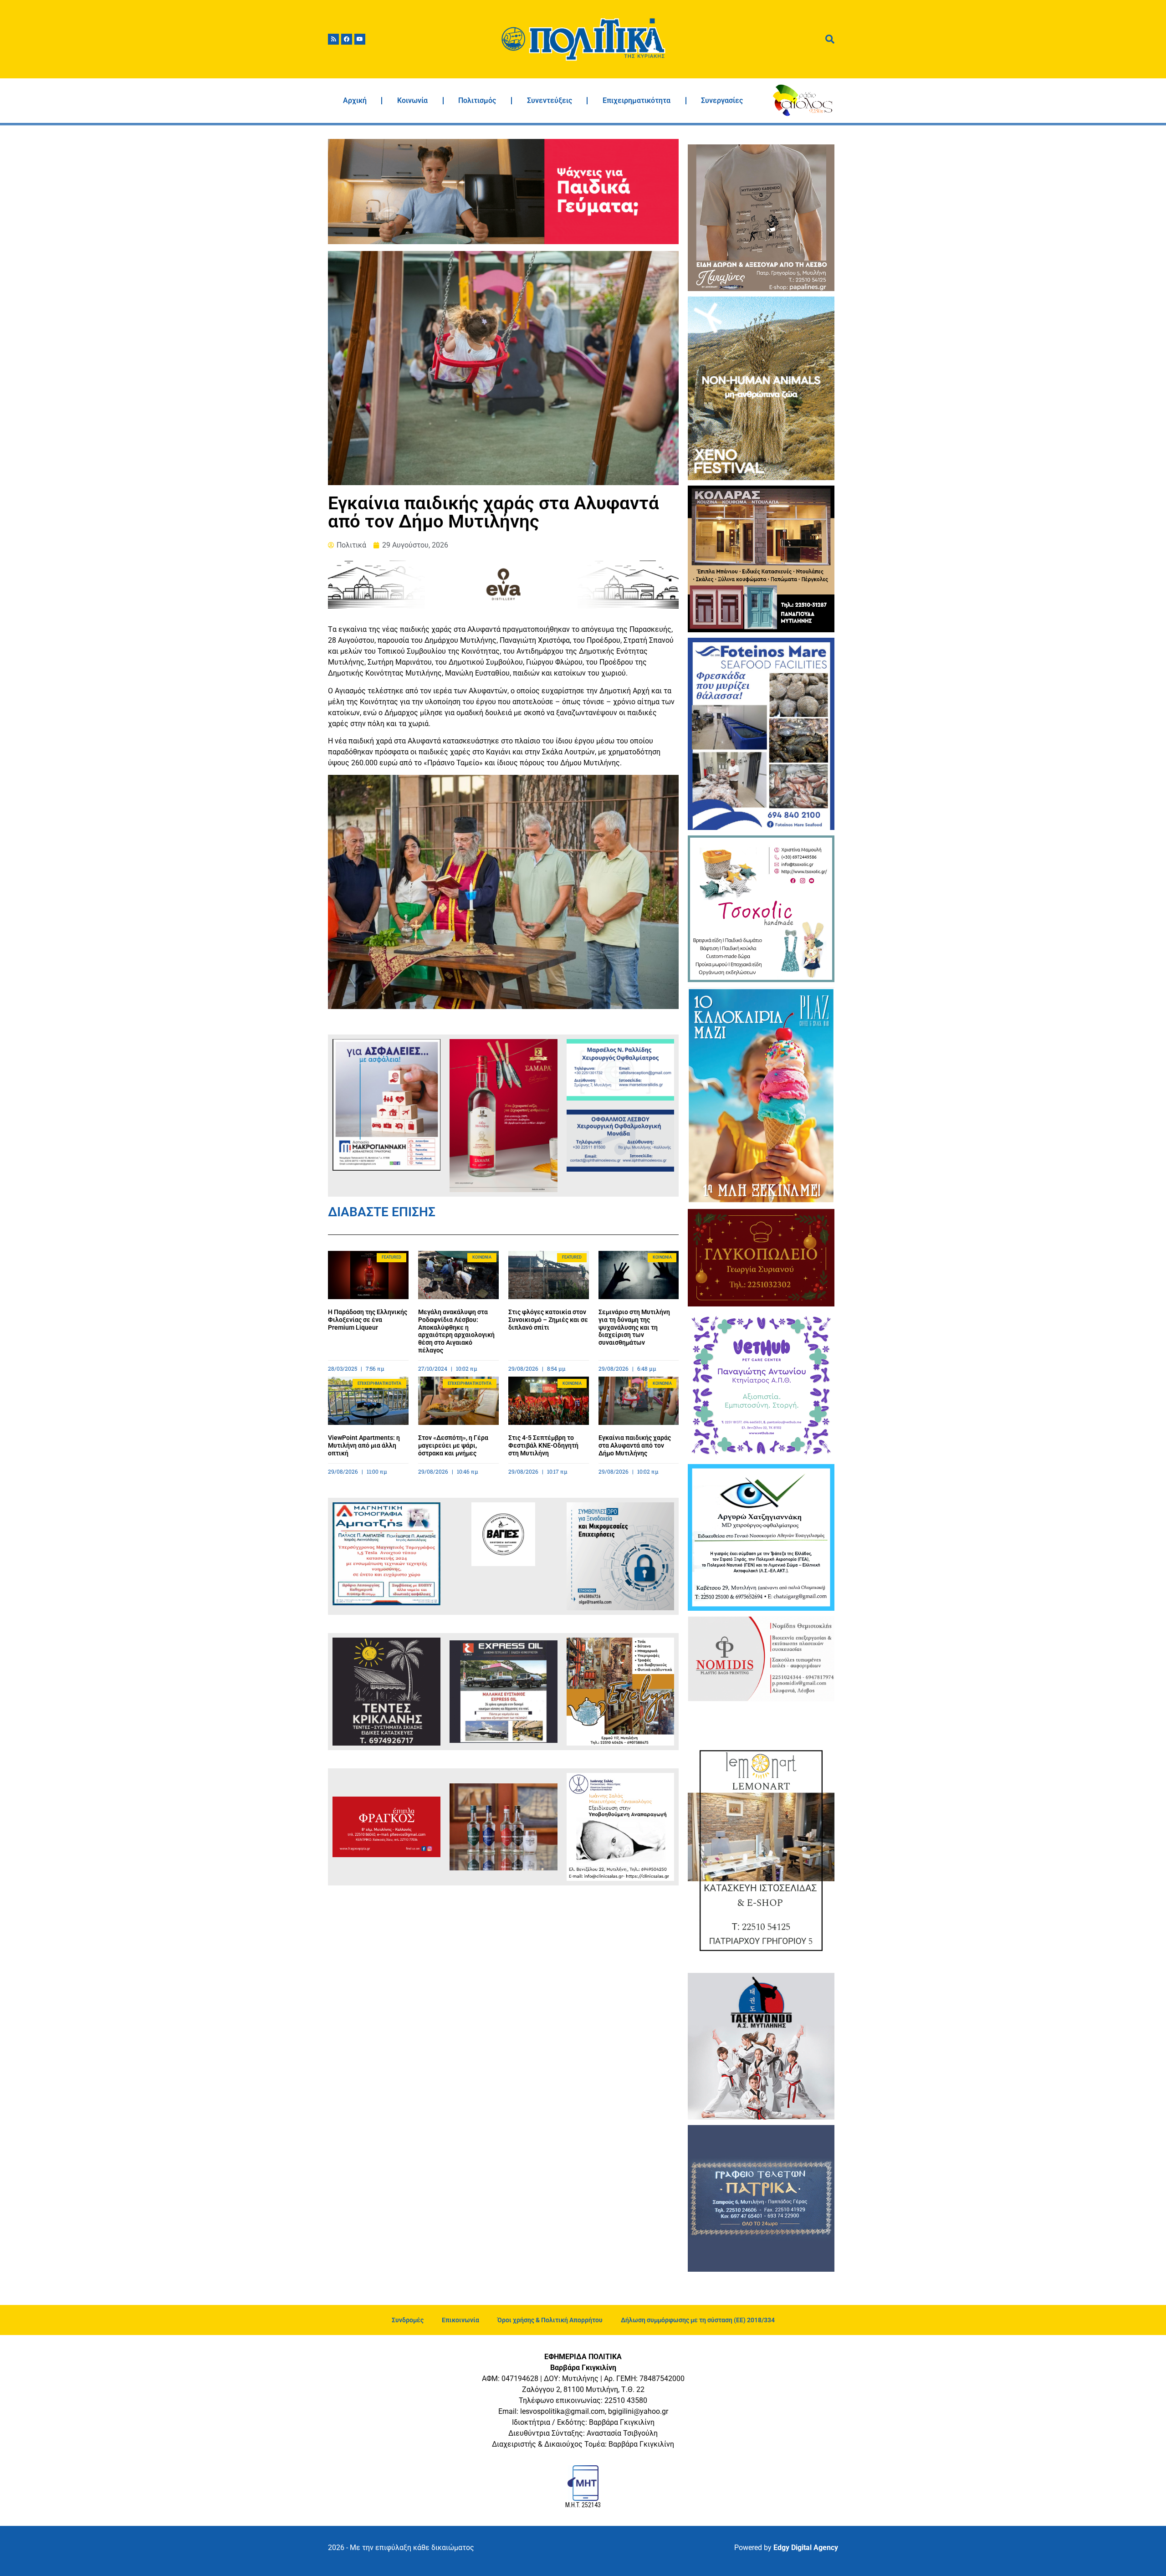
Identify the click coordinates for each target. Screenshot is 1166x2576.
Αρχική (355, 100)
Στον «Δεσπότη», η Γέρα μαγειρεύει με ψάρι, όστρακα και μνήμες (453, 1445)
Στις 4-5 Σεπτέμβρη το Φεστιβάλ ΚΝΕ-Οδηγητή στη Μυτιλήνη (543, 1445)
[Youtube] (360, 39)
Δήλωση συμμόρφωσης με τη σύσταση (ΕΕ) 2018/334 (698, 2320)
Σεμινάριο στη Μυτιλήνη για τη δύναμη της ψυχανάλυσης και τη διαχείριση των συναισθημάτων (634, 1327)
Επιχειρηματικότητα (637, 100)
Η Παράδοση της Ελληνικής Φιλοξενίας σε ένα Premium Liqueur (368, 1320)
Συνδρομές (408, 2320)
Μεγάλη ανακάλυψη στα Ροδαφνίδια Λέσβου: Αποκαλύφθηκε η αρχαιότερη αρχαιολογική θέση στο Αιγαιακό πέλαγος (456, 1331)
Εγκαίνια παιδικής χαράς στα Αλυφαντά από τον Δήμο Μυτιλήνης (635, 1445)
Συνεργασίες (722, 100)
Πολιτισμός (477, 100)
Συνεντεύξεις (550, 100)
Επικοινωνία (460, 2320)
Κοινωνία (412, 100)
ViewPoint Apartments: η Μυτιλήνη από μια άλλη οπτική (364, 1445)
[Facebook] (347, 39)
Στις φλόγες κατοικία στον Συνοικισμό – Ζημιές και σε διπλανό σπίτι (548, 1320)
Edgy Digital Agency (806, 2548)
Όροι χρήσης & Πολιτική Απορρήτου (550, 2320)
